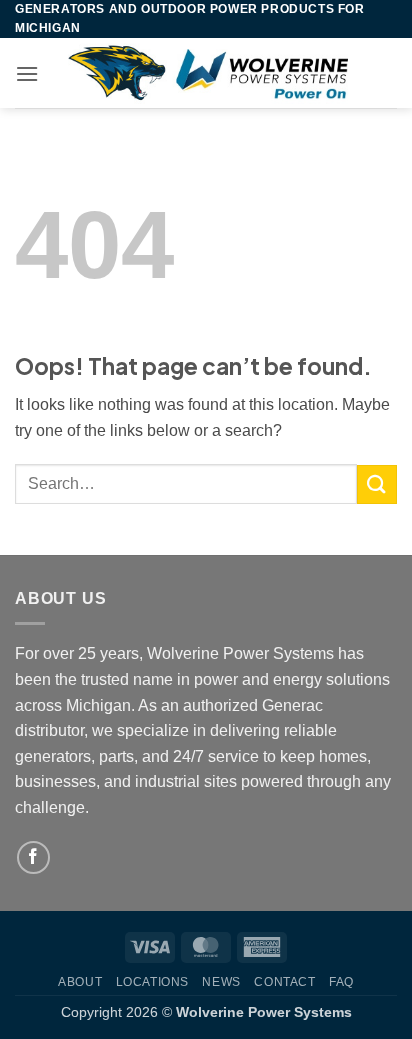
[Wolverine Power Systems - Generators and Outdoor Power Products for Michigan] (207, 73)
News (221, 982)
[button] (27, 73)
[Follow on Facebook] (33, 857)
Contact (284, 982)
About (80, 982)
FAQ (341, 982)
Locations (153, 982)
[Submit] (377, 484)
